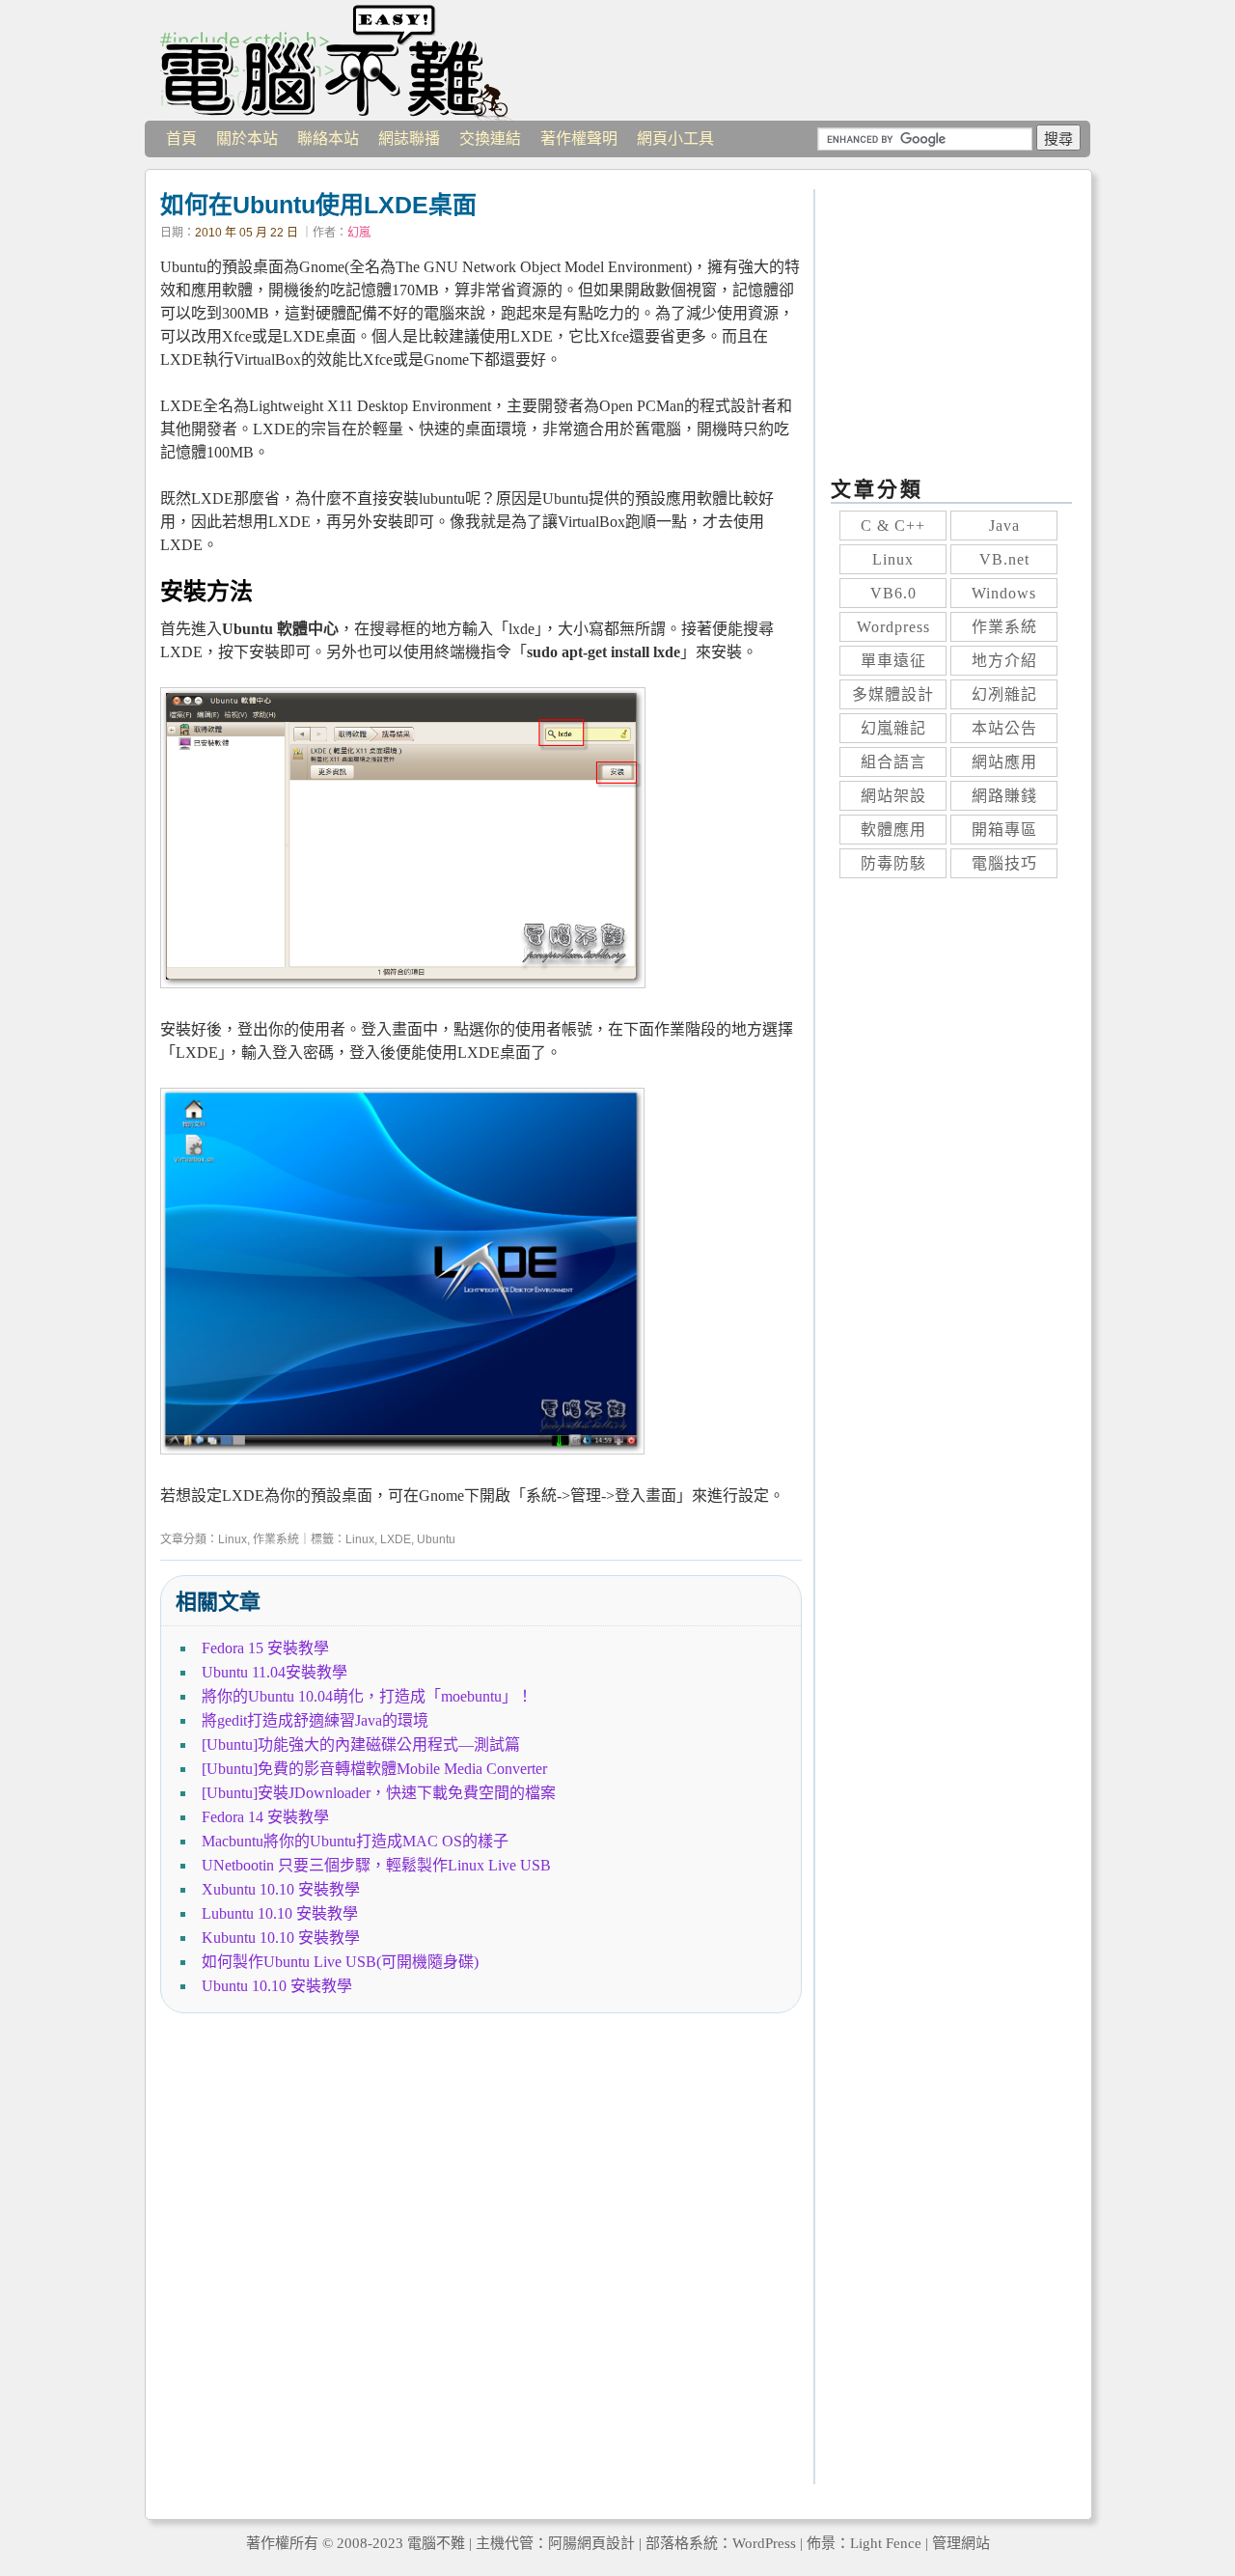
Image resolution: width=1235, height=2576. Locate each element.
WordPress (764, 2543)
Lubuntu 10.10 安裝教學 (280, 1913)
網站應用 (1004, 762)
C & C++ (893, 526)
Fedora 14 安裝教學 (265, 1817)
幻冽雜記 (1004, 694)
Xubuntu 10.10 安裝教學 (281, 1889)
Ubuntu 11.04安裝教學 (274, 1672)
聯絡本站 (328, 138)
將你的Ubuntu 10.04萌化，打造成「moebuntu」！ (367, 1696)
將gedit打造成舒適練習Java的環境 (315, 1720)
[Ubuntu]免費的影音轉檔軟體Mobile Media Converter (374, 1769)
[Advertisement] (481, 2262)
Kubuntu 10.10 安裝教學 (281, 1938)
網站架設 (893, 796)
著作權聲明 (579, 138)
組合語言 (893, 762)
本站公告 (1004, 728)
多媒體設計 (893, 694)
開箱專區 (1004, 830)
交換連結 (490, 138)
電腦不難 (338, 60)
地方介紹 (1004, 661)
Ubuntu (436, 1539)
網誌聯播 (409, 138)
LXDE (396, 1539)
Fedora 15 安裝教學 (265, 1648)
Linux (233, 1539)
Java (1004, 526)
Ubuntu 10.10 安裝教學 (277, 1986)
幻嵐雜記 (893, 728)
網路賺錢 (1004, 796)
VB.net (1004, 559)
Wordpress (893, 627)
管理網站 (961, 2543)
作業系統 (276, 1539)
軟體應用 (893, 830)
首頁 (181, 138)
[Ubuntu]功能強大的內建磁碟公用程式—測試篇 (361, 1745)
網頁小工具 (675, 138)
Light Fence (886, 2543)
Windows (1004, 593)
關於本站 (247, 138)
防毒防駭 (893, 863)
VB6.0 (893, 593)
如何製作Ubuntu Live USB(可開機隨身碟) (340, 1962)
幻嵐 (359, 233)
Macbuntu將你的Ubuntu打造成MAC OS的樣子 (355, 1841)
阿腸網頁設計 (591, 2543)
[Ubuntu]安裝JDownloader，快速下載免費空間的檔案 (379, 1793)
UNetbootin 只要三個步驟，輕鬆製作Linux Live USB (376, 1865)
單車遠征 (893, 661)
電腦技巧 (1004, 863)
